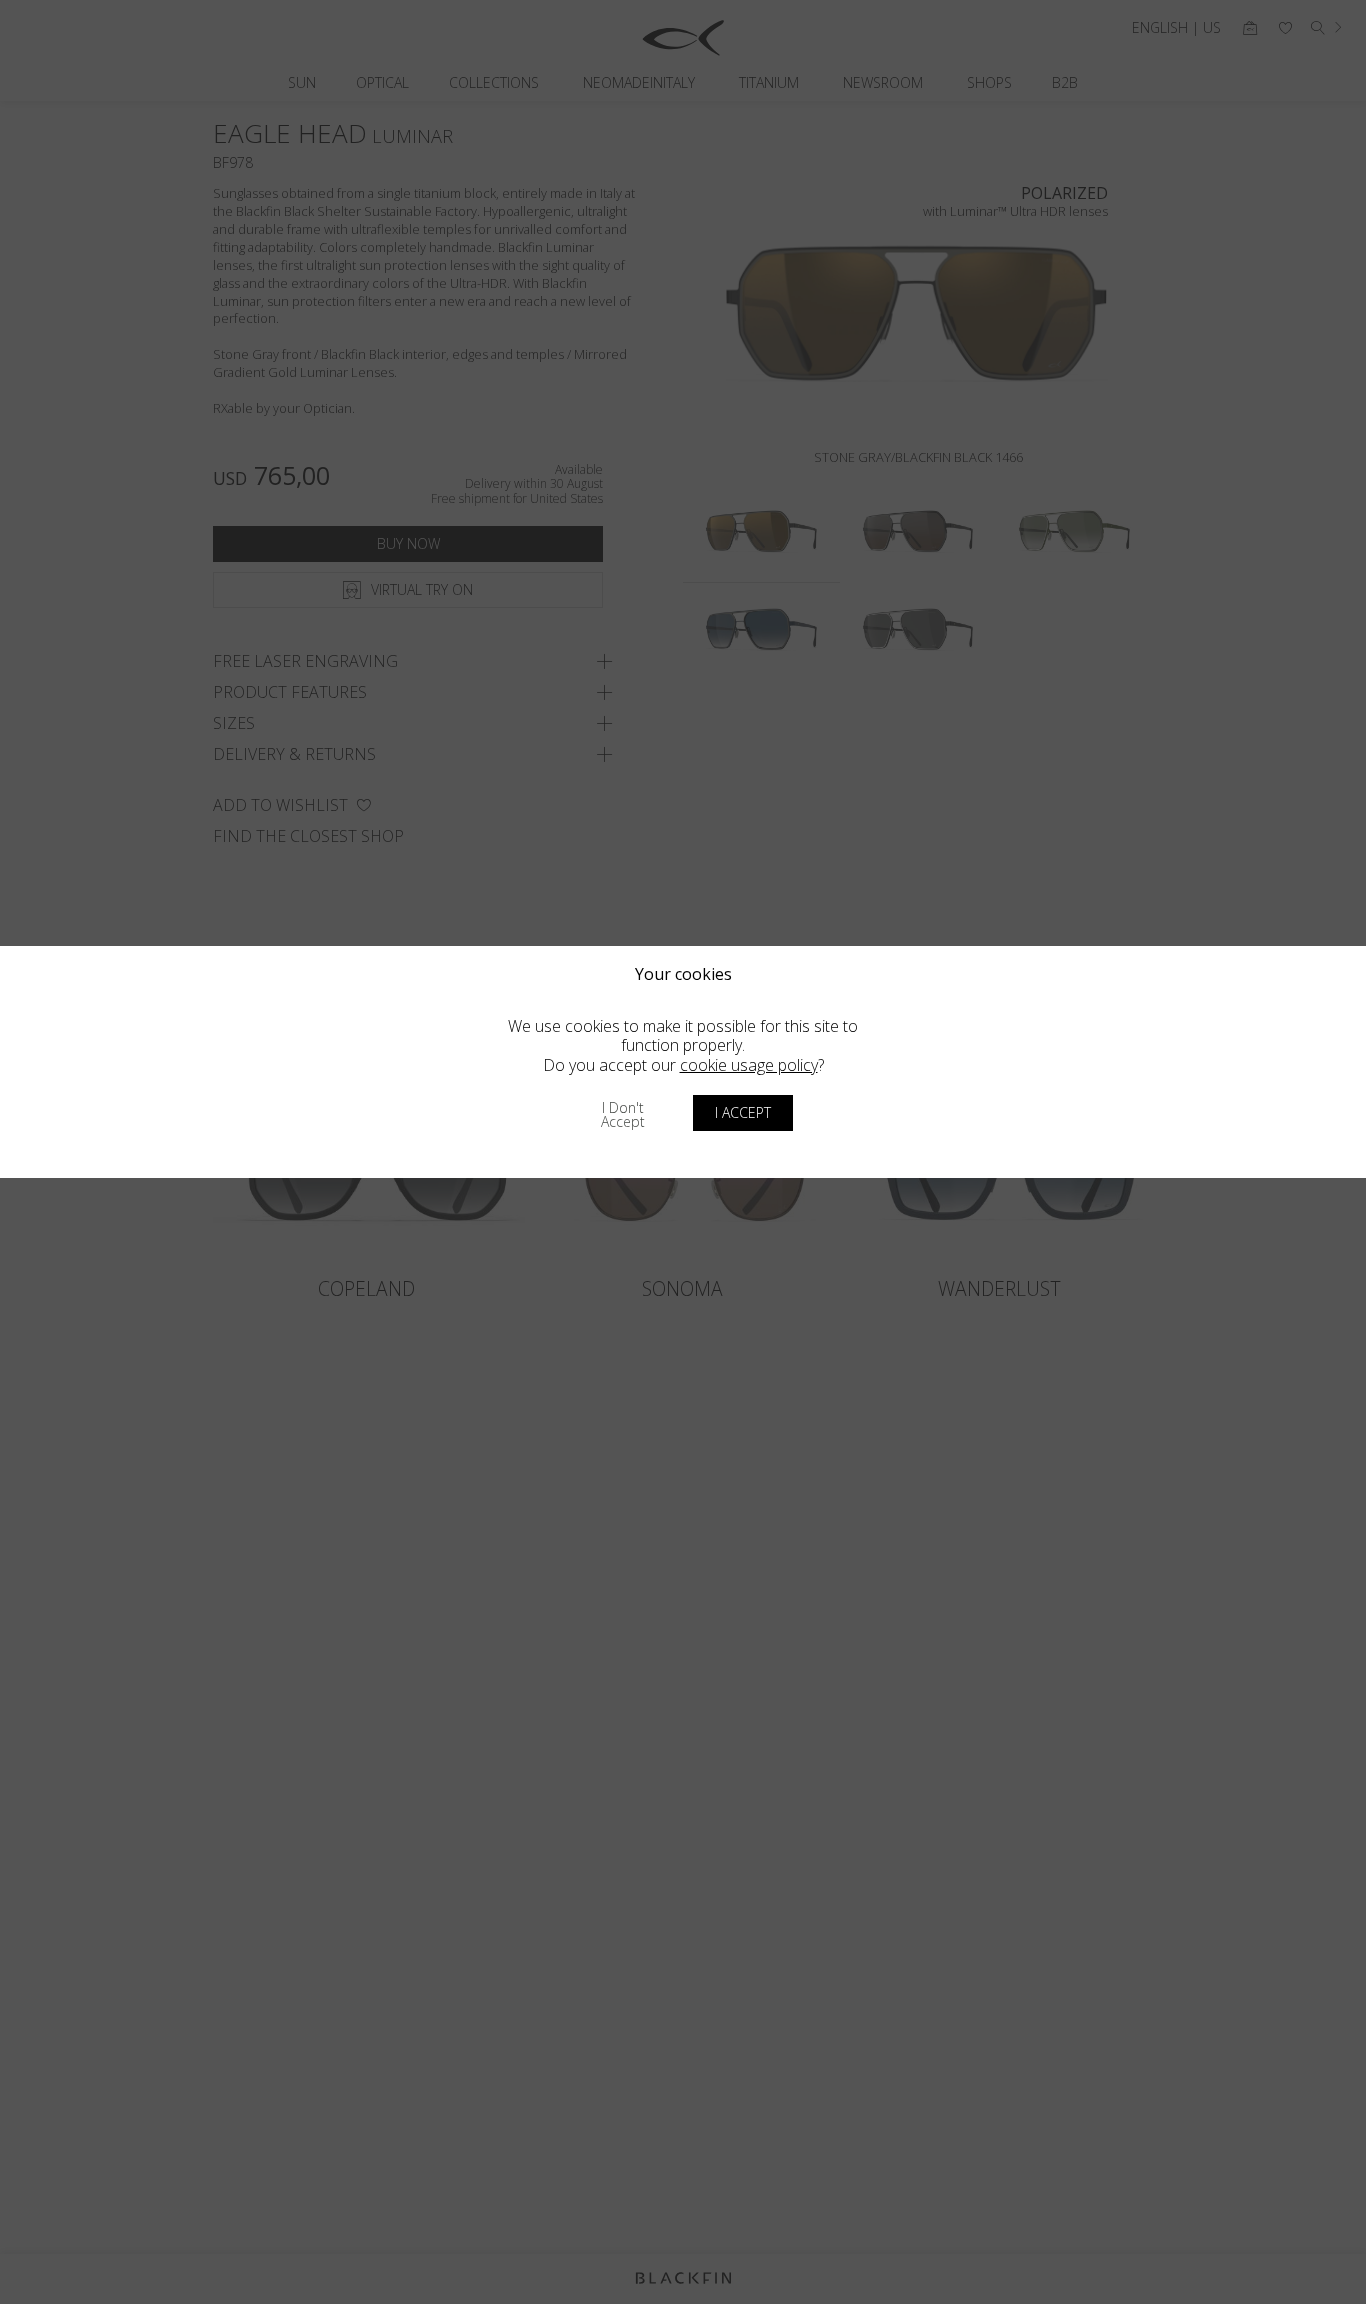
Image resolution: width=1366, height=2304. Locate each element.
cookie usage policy (749, 1065)
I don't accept (623, 1114)
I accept (743, 1112)
